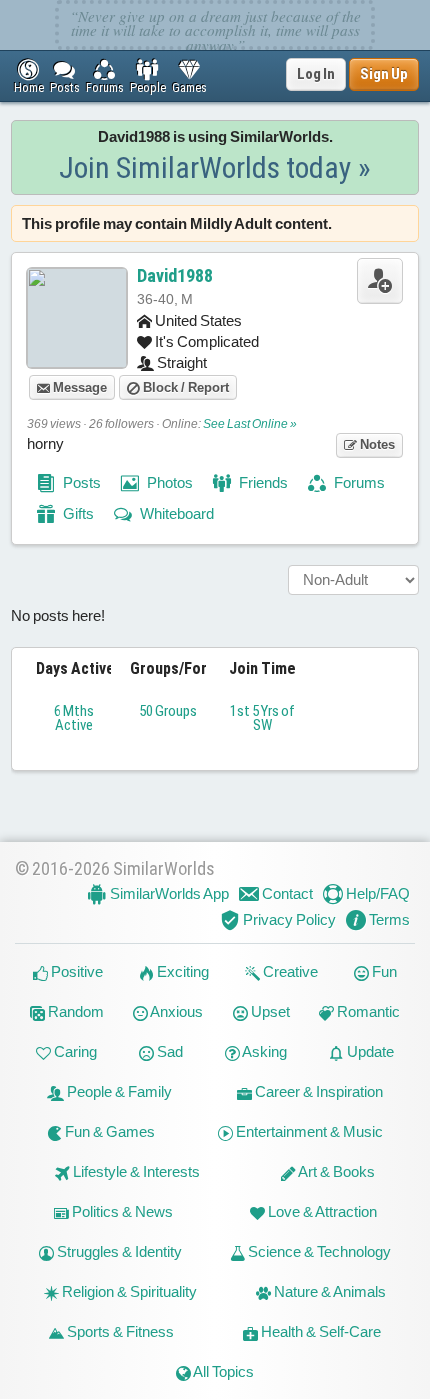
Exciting (181, 971)
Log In (316, 74)
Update (369, 1051)
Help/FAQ (376, 893)
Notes (376, 444)
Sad (168, 1051)
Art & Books (335, 1171)
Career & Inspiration (317, 1091)
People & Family (118, 1091)
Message (78, 387)
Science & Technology (318, 1251)
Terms (388, 919)
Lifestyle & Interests (135, 1171)
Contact (286, 893)
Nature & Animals (328, 1291)
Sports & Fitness (119, 1331)
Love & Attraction (321, 1211)
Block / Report (184, 387)
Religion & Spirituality (128, 1291)
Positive (75, 971)
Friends (262, 482)
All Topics (222, 1371)
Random (74, 1011)
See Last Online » (250, 424)
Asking (263, 1051)
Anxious (175, 1011)
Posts (80, 482)
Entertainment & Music (308, 1131)
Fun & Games (108, 1131)
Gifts (77, 513)
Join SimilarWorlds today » (215, 167)
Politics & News (121, 1211)
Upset (269, 1011)
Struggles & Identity (118, 1251)
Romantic (367, 1011)
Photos (168, 482)
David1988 (175, 275)
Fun (383, 971)
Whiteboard (175, 513)
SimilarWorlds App (168, 893)
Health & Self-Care (319, 1331)
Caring (74, 1051)
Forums (358, 482)
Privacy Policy (288, 919)
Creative (289, 971)
